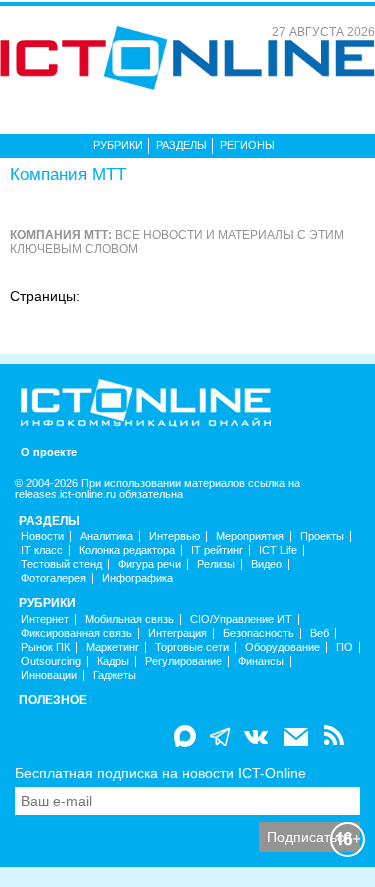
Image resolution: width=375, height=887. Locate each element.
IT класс (42, 550)
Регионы (247, 145)
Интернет (45, 619)
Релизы (216, 564)
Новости (42, 536)
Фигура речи (149, 564)
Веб (319, 633)
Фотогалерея (53, 578)
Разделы (181, 145)
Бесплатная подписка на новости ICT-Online (160, 773)
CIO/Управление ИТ (241, 619)
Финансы (261, 661)
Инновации (49, 675)
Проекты (322, 536)
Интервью (174, 536)
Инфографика (137, 578)
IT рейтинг (217, 550)
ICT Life (278, 550)
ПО (344, 647)
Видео (266, 564)
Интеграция (177, 633)
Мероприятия (250, 536)
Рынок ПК (45, 647)
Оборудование (282, 647)
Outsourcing (51, 661)
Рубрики (118, 145)
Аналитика (106, 536)
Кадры (113, 661)
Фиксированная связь (76, 633)
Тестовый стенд (61, 564)
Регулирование (183, 661)
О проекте (49, 452)
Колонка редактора (127, 550)
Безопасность (258, 633)
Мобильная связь (129, 619)
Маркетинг (112, 647)
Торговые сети (192, 647)
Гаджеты (114, 675)
